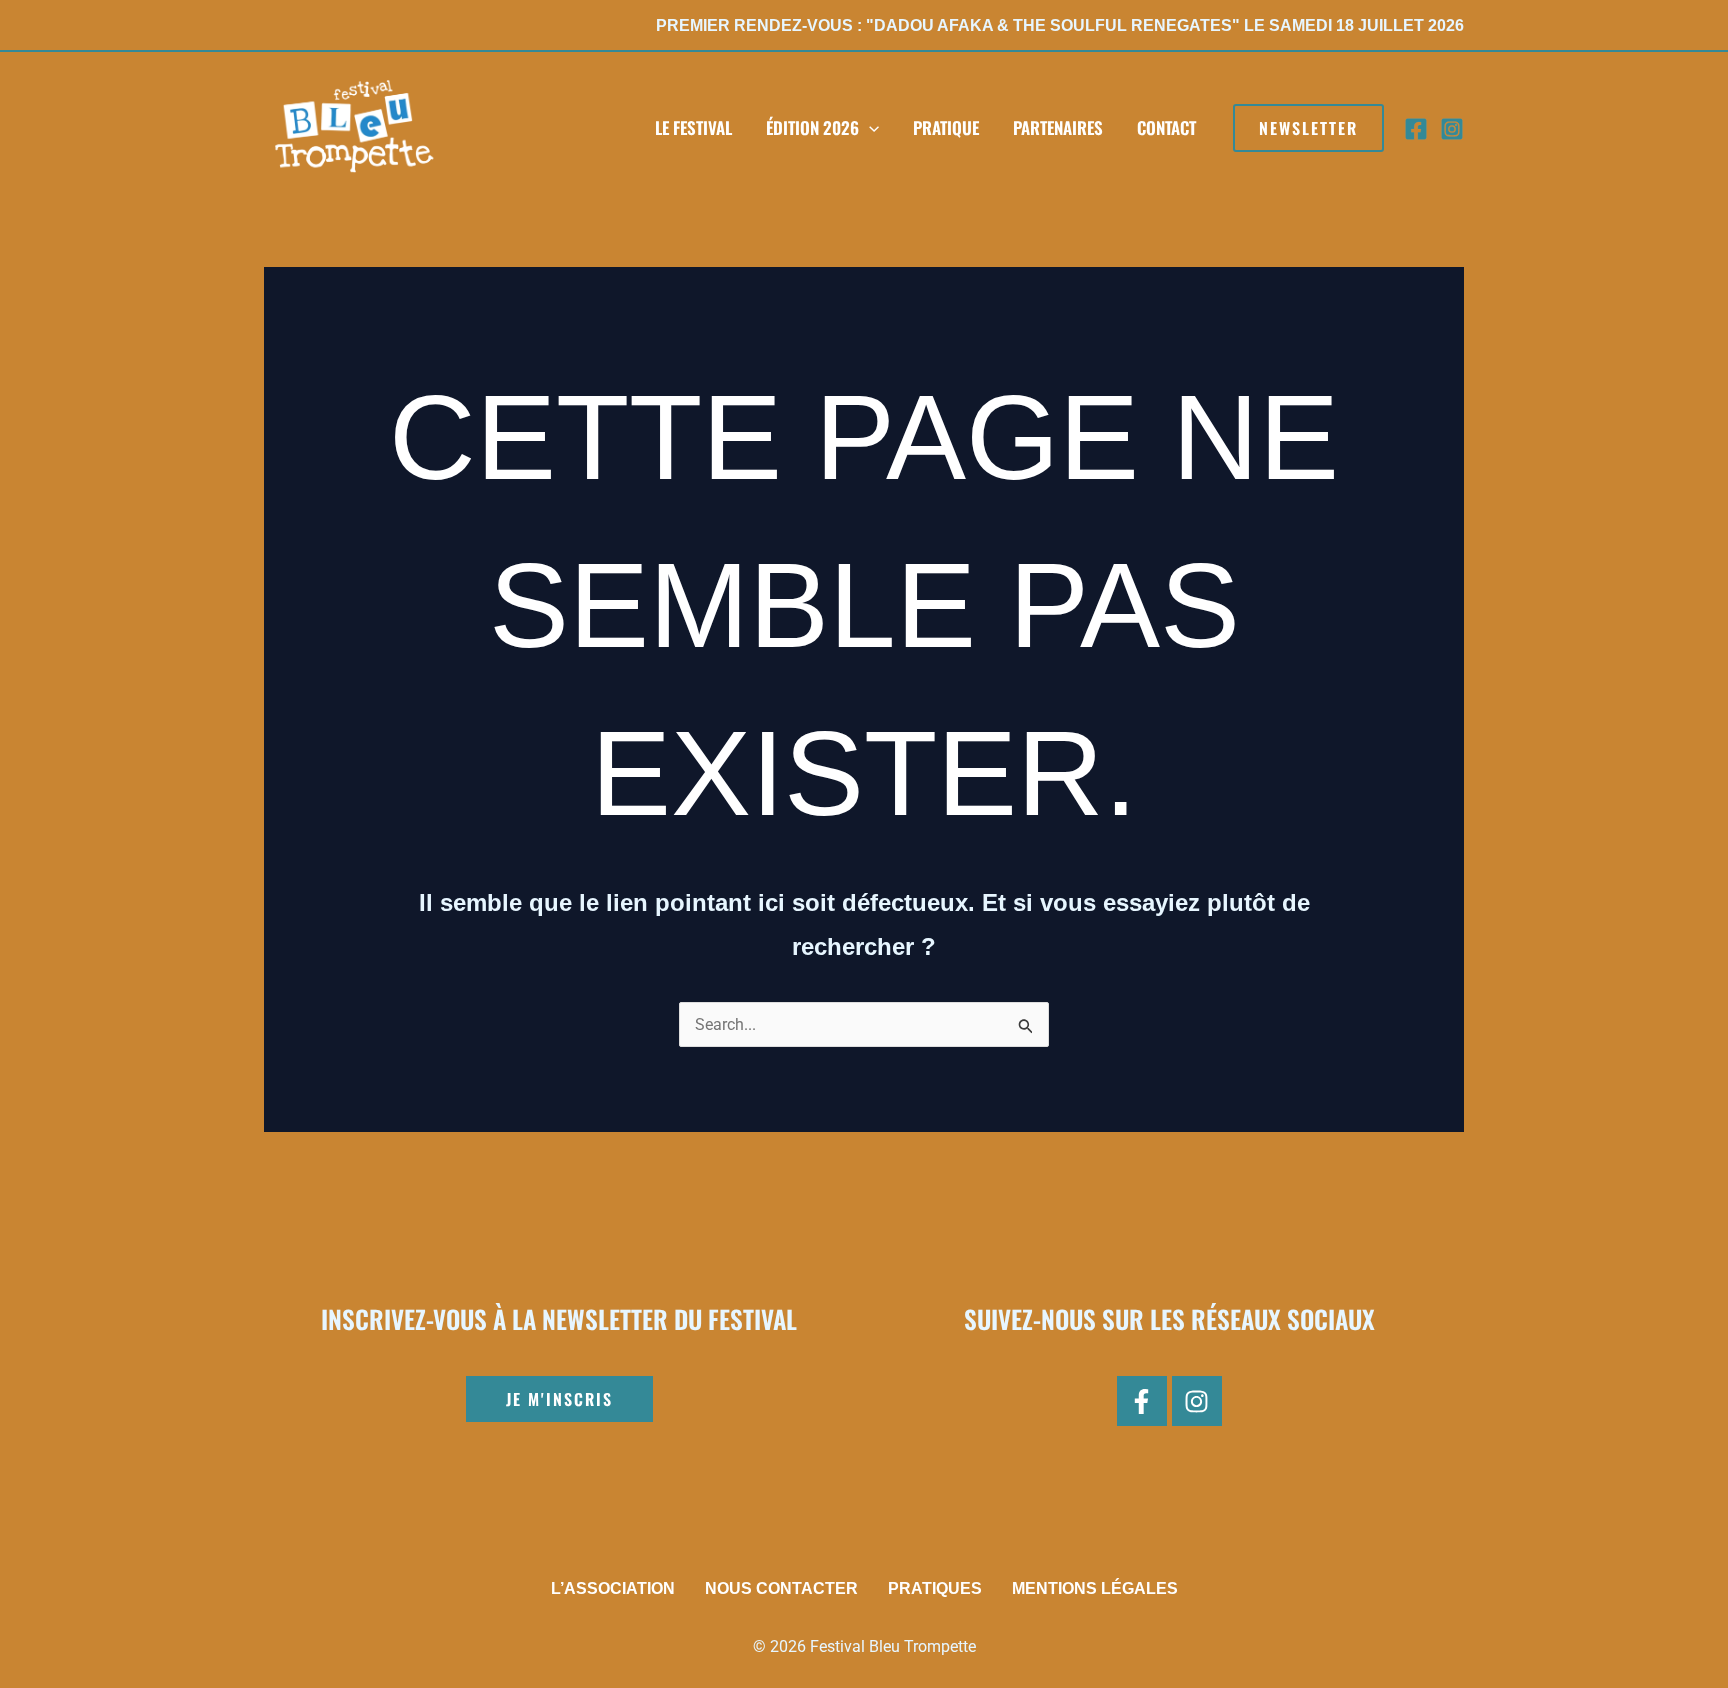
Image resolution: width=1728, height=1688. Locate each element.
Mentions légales (1095, 1588)
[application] (869, 128)
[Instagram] (1452, 129)
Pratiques (935, 1588)
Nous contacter (781, 1588)
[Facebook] (1416, 129)
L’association (613, 1588)
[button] (1308, 128)
